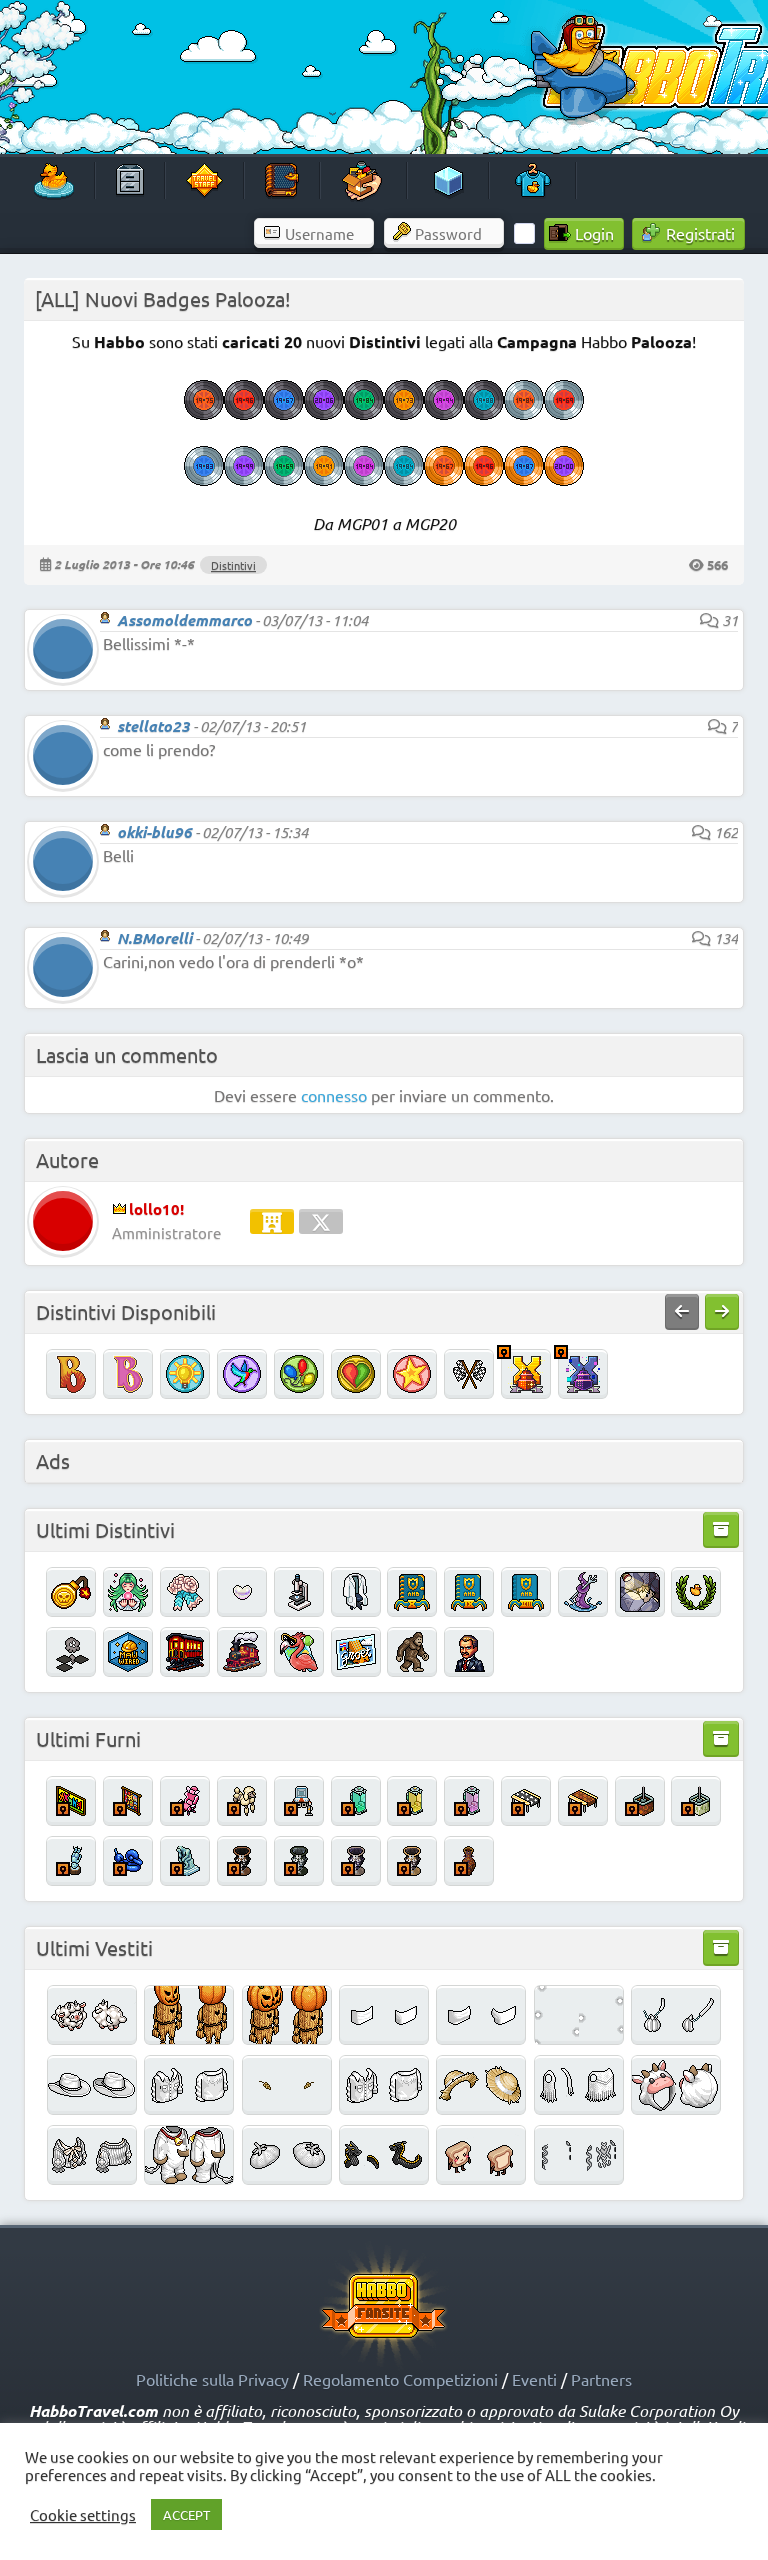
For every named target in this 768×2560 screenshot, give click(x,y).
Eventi (534, 2379)
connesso (334, 1095)
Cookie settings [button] (83, 2515)
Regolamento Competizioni (400, 2379)
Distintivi (233, 565)
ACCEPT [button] (186, 2514)
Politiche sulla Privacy (212, 2379)
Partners (601, 2379)
